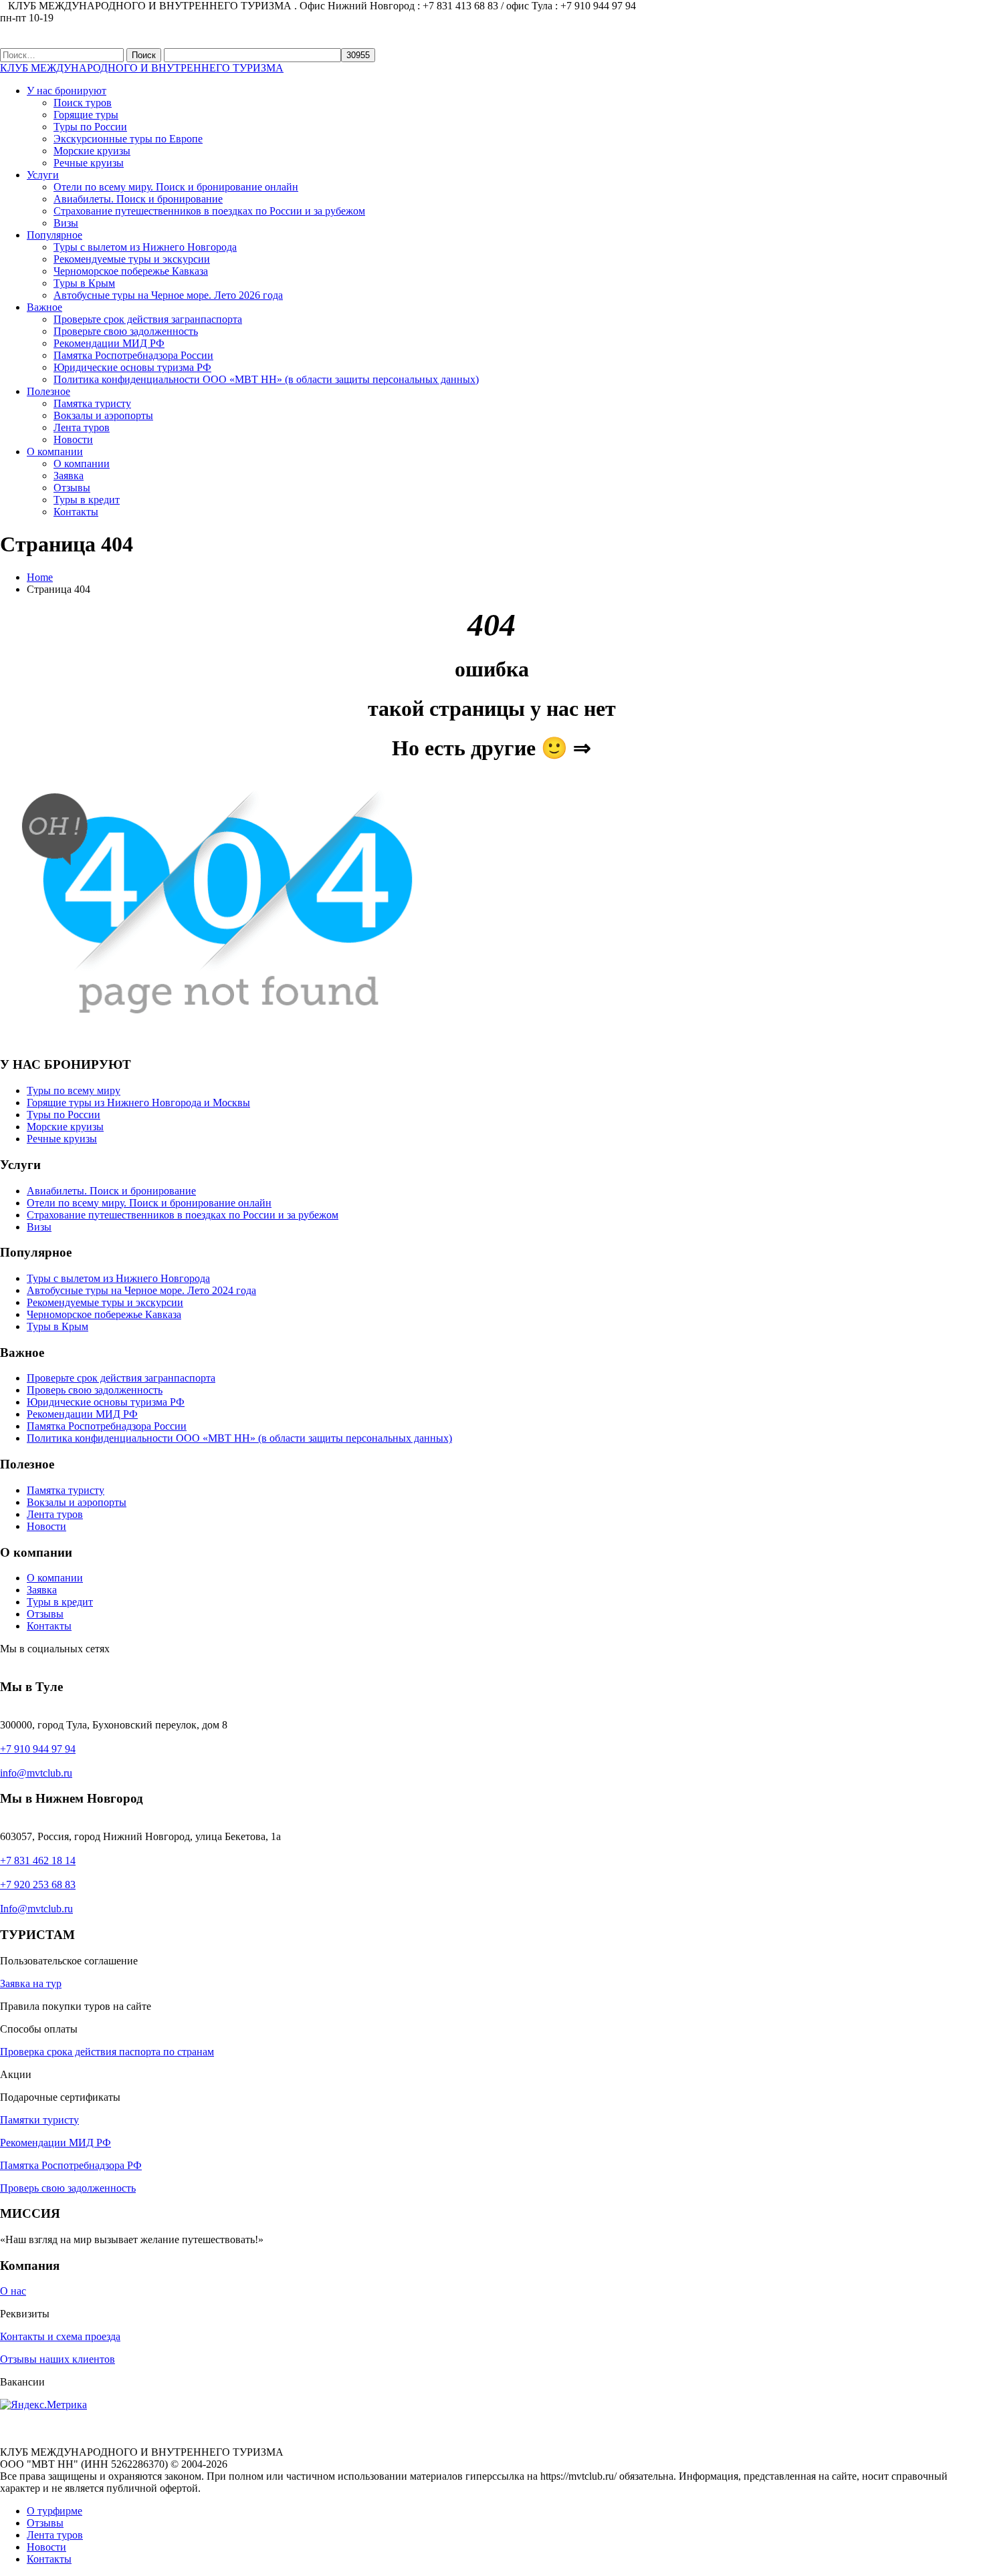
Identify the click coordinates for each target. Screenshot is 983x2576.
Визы (66, 223)
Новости (73, 439)
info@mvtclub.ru (36, 1773)
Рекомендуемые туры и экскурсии (132, 259)
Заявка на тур (31, 1983)
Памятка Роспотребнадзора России (133, 355)
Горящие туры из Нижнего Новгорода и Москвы (138, 1103)
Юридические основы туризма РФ (132, 367)
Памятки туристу (39, 2120)
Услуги (43, 175)
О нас (13, 2291)
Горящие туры (86, 115)
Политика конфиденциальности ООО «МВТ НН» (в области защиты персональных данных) (266, 379)
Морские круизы (92, 151)
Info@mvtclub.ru (36, 1909)
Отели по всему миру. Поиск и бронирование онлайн (176, 187)
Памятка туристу (92, 403)
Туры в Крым (84, 283)
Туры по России (90, 127)
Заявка (69, 476)
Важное (44, 307)
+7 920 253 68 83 (38, 1885)
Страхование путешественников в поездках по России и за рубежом (209, 211)
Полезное (48, 391)
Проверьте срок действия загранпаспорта (148, 319)
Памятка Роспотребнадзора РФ (71, 2165)
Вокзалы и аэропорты (103, 415)
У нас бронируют (67, 91)
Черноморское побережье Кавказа (131, 271)
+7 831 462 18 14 (38, 1860)
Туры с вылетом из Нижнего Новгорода (145, 247)
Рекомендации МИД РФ (109, 343)
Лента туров (82, 427)
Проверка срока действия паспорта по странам (107, 2052)
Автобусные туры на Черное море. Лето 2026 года (168, 295)
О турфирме (54, 2511)
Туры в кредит (87, 500)
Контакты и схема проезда (60, 2336)
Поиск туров (83, 103)
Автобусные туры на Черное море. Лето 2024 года (141, 1290)
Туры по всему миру (74, 1090)
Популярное (54, 235)
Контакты (76, 512)
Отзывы (72, 488)
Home (40, 577)
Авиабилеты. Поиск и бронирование (138, 199)
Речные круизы (89, 163)
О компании (55, 452)
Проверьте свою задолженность (126, 331)
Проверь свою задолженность (95, 1390)
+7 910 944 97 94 (38, 1749)
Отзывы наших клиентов (58, 2359)
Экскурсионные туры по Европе (128, 139)
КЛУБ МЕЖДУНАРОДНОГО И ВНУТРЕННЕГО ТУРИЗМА (142, 68)
